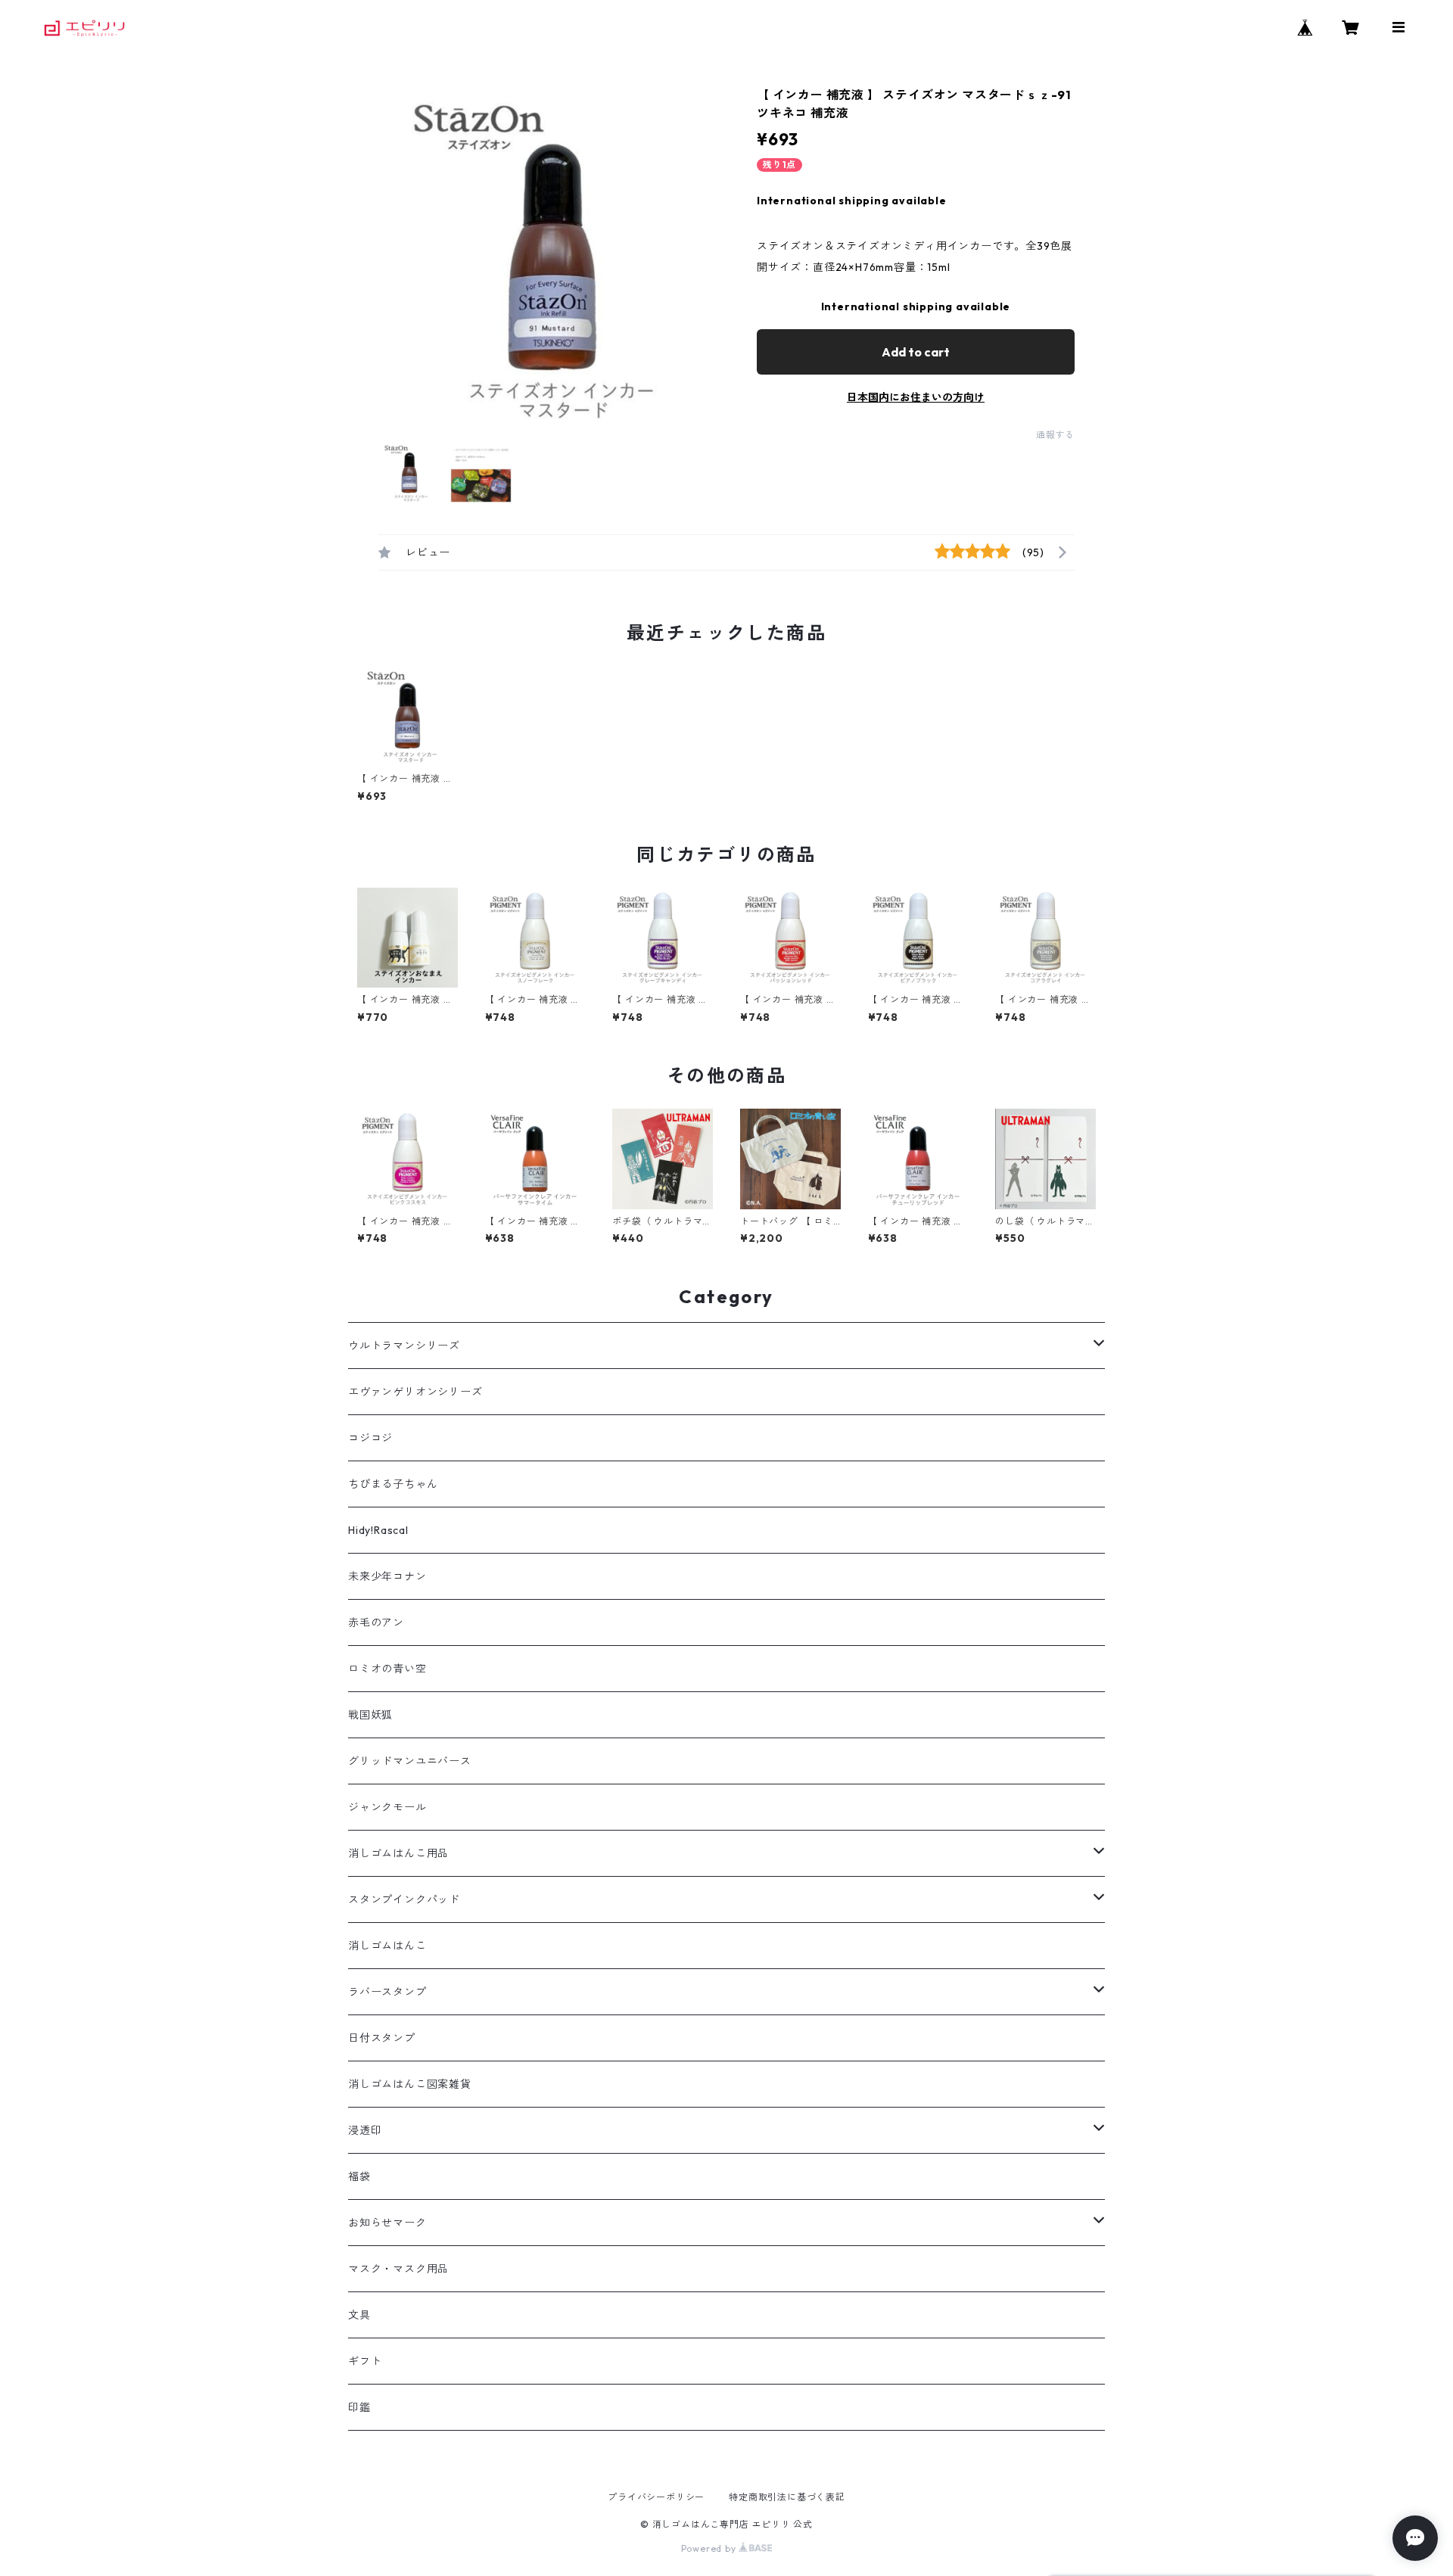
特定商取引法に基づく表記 (787, 2497)
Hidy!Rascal (378, 1530)
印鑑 (359, 2407)
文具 (359, 2315)
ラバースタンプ (387, 1992)
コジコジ (370, 1438)
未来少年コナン (387, 1576)
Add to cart (916, 352)
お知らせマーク (387, 2223)
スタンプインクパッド (404, 1899)
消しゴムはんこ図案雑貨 (410, 2084)
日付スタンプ (382, 2038)
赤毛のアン (376, 1622)
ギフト (365, 2361)
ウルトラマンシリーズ (404, 1346)
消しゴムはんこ (387, 1946)
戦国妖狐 (370, 1715)
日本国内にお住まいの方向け (916, 397)
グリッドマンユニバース (410, 1761)
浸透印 (365, 2130)
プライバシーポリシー (656, 2497)
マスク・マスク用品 (398, 2269)
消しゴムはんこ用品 (398, 1853)
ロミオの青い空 (387, 1669)
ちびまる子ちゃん (393, 1484)
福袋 (359, 2176)
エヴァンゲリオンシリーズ (415, 1392)
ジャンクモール (387, 1807)
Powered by (710, 2548)
